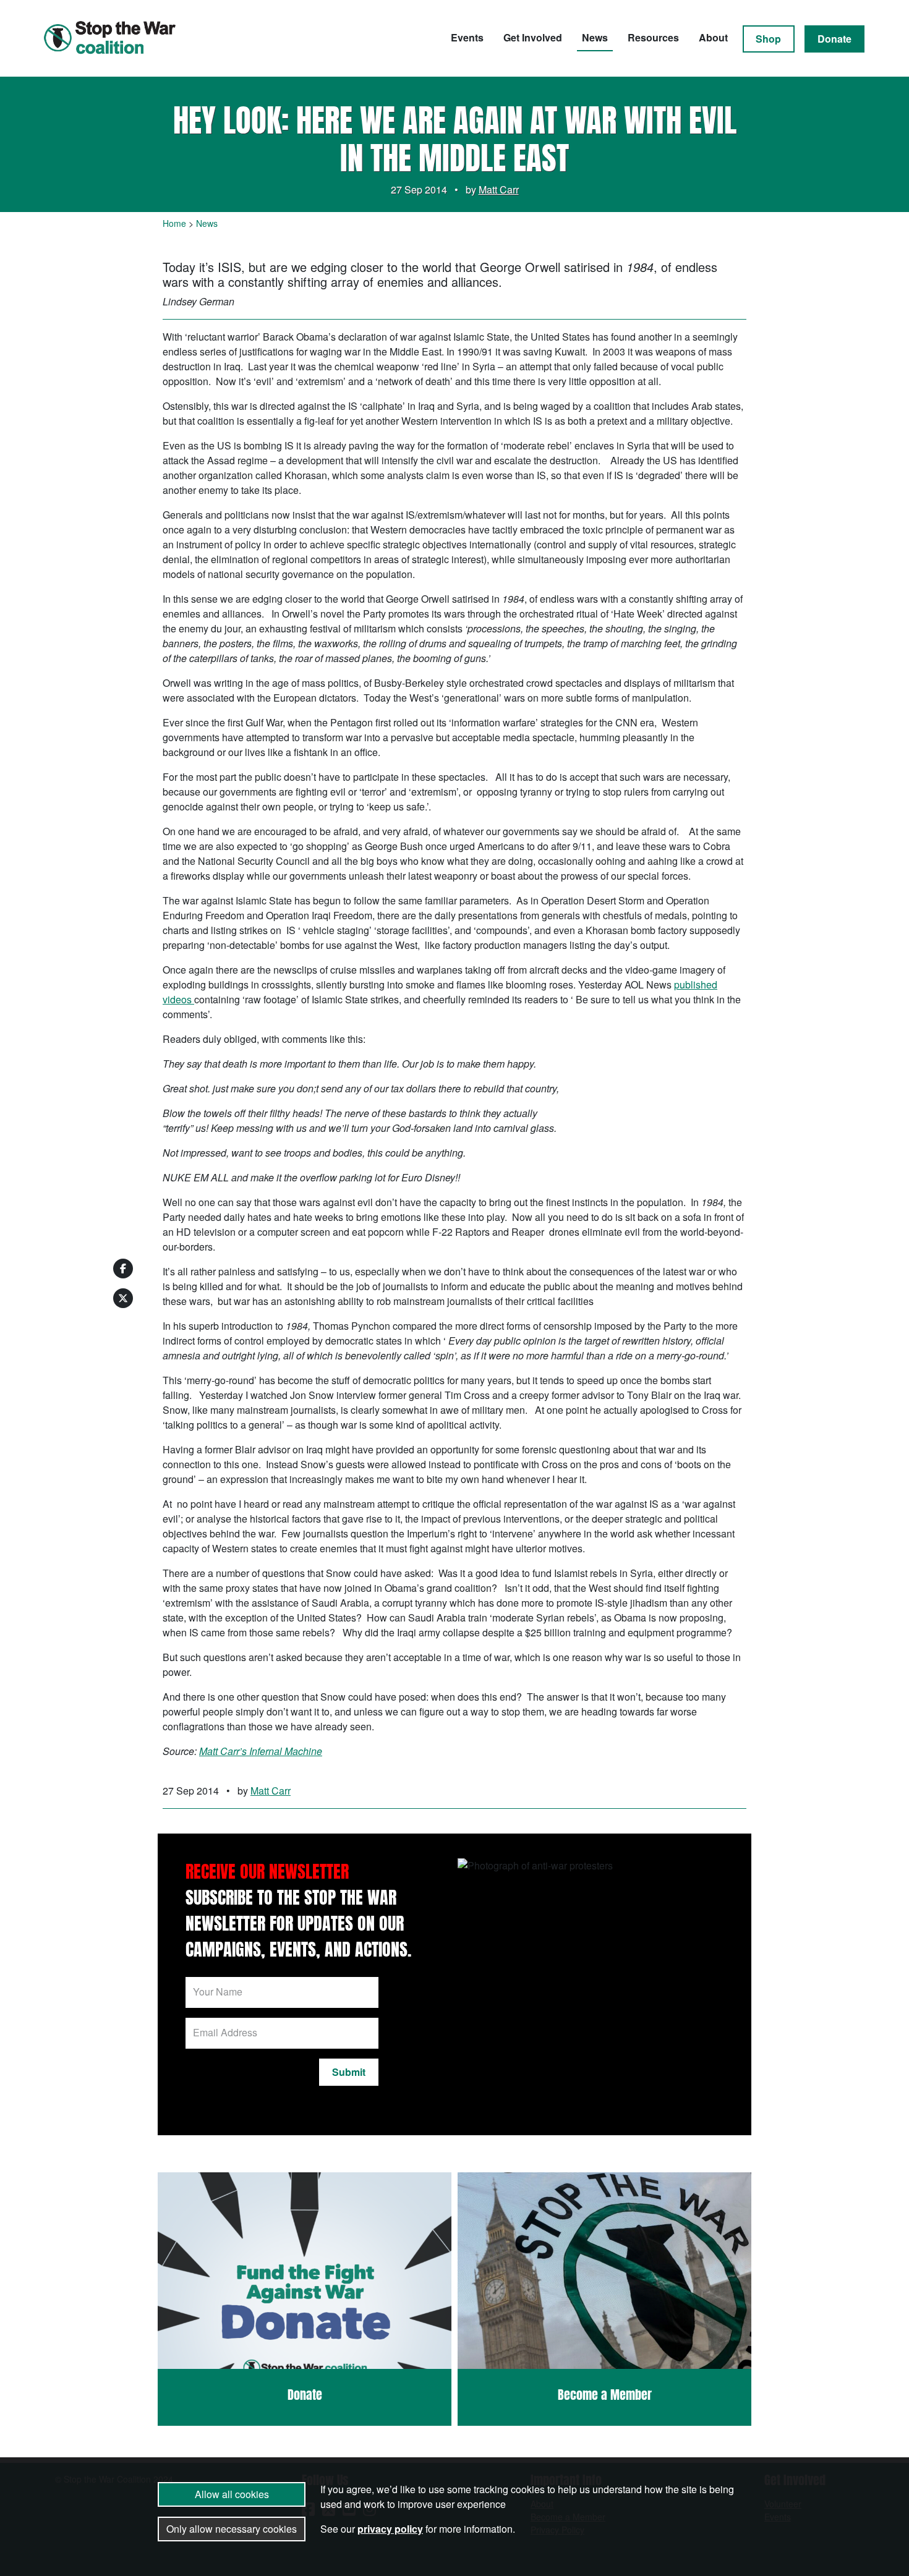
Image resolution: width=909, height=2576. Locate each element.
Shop (768, 39)
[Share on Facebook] (123, 1269)
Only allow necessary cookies (232, 2529)
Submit (349, 2072)
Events (467, 37)
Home (174, 223)
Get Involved (533, 37)
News (595, 37)
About (713, 37)
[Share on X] (123, 1298)
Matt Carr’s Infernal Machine (261, 1751)
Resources (653, 37)
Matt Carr (499, 189)
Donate (834, 39)
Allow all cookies (232, 2494)
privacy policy (390, 2529)
